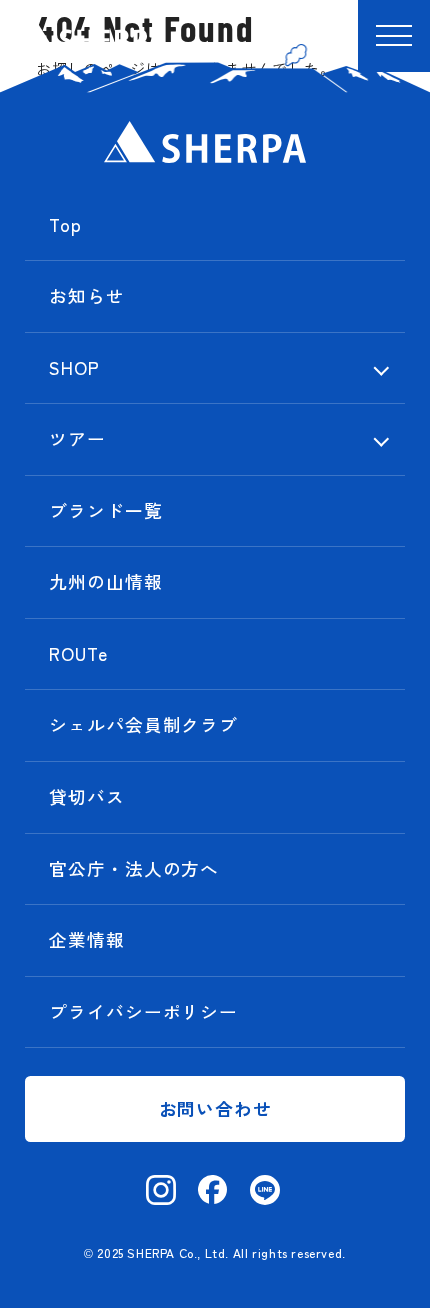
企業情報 (87, 939)
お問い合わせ (215, 1108)
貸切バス (87, 796)
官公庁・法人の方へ (134, 868)
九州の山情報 (106, 581)
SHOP (74, 367)
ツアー (77, 438)
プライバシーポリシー (143, 1011)
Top (65, 224)
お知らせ (87, 295)
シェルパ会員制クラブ (143, 724)
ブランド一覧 (106, 510)
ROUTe (78, 653)
